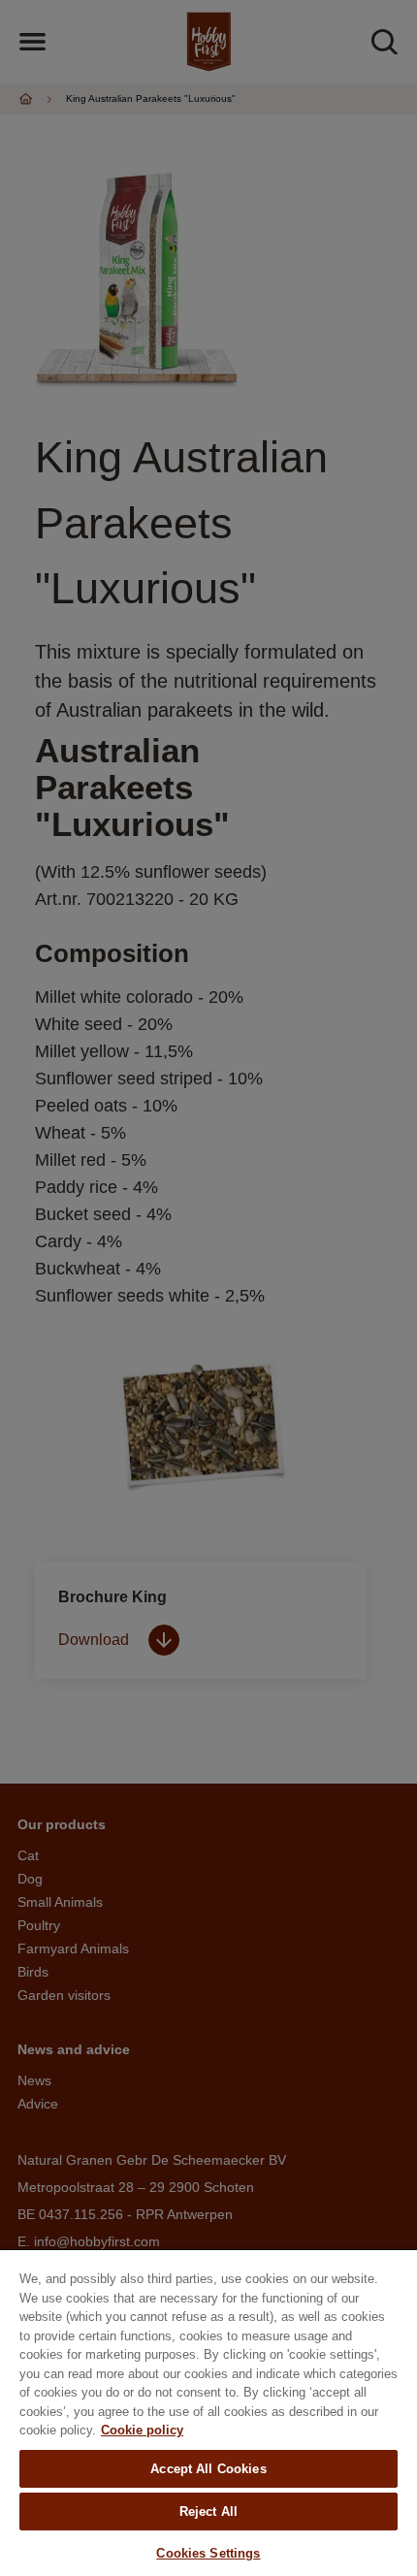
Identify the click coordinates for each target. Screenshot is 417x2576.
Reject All (208, 2512)
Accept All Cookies (208, 2469)
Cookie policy (142, 2430)
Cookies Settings (208, 2553)
